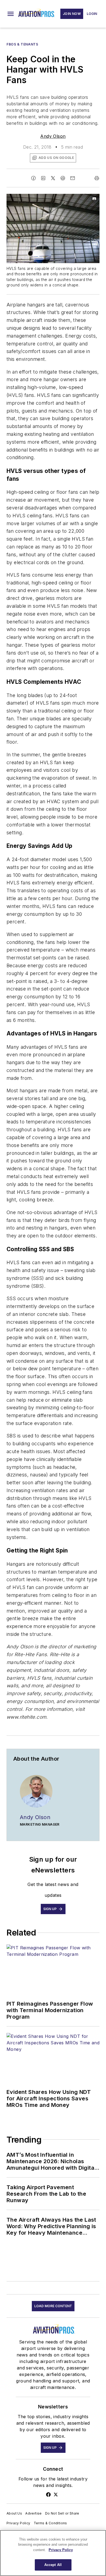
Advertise (34, 2513)
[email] (73, 178)
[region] (53, 2553)
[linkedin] (43, 178)
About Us (14, 2513)
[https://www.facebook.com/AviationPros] (48, 2495)
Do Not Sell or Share (62, 2513)
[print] (97, 178)
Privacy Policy (18, 2523)
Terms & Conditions (50, 2523)
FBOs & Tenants (22, 44)
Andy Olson (53, 136)
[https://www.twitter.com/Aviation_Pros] (56, 2495)
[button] (11, 14)
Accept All (53, 2565)
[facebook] (33, 178)
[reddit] (63, 178)
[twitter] (53, 178)
